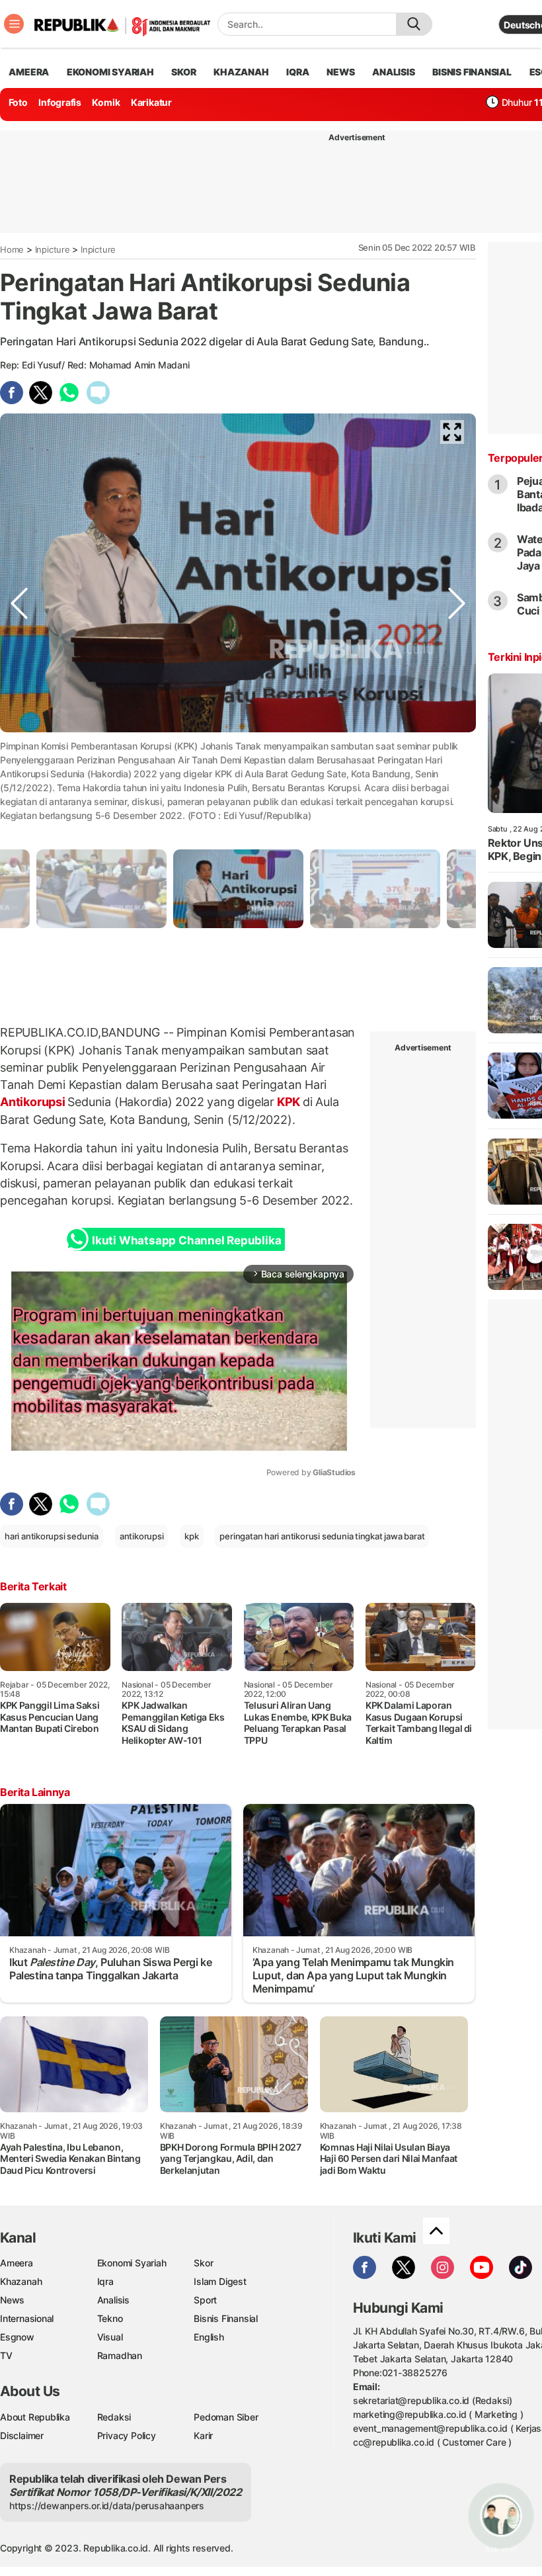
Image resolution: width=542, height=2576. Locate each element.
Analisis (113, 2300)
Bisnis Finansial (472, 72)
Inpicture (53, 249)
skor (183, 72)
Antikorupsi (34, 1102)
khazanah (241, 72)
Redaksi (114, 2417)
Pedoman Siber (226, 2417)
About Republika (35, 2417)
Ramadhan (120, 2355)
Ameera (17, 2263)
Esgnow (17, 2337)
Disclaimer (22, 2435)
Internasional (27, 2318)
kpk (191, 1536)
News (12, 2300)
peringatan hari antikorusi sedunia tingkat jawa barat (322, 1536)
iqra (297, 72)
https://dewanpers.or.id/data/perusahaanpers (107, 2506)
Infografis (60, 102)
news (340, 72)
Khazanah (21, 2281)
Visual (110, 2337)
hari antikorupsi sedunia (52, 1536)
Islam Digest (220, 2281)
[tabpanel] (238, 889)
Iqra (105, 2281)
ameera (29, 72)
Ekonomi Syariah (110, 72)
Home (12, 249)
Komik (106, 102)
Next (457, 785)
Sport (205, 2300)
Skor (203, 2263)
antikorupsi (142, 1536)
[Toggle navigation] (14, 24)
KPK (289, 1102)
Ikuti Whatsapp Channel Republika (186, 1240)
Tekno (110, 2318)
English (209, 2337)
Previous (19, 785)
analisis (393, 72)
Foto (18, 102)
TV (6, 2355)
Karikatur (151, 102)
